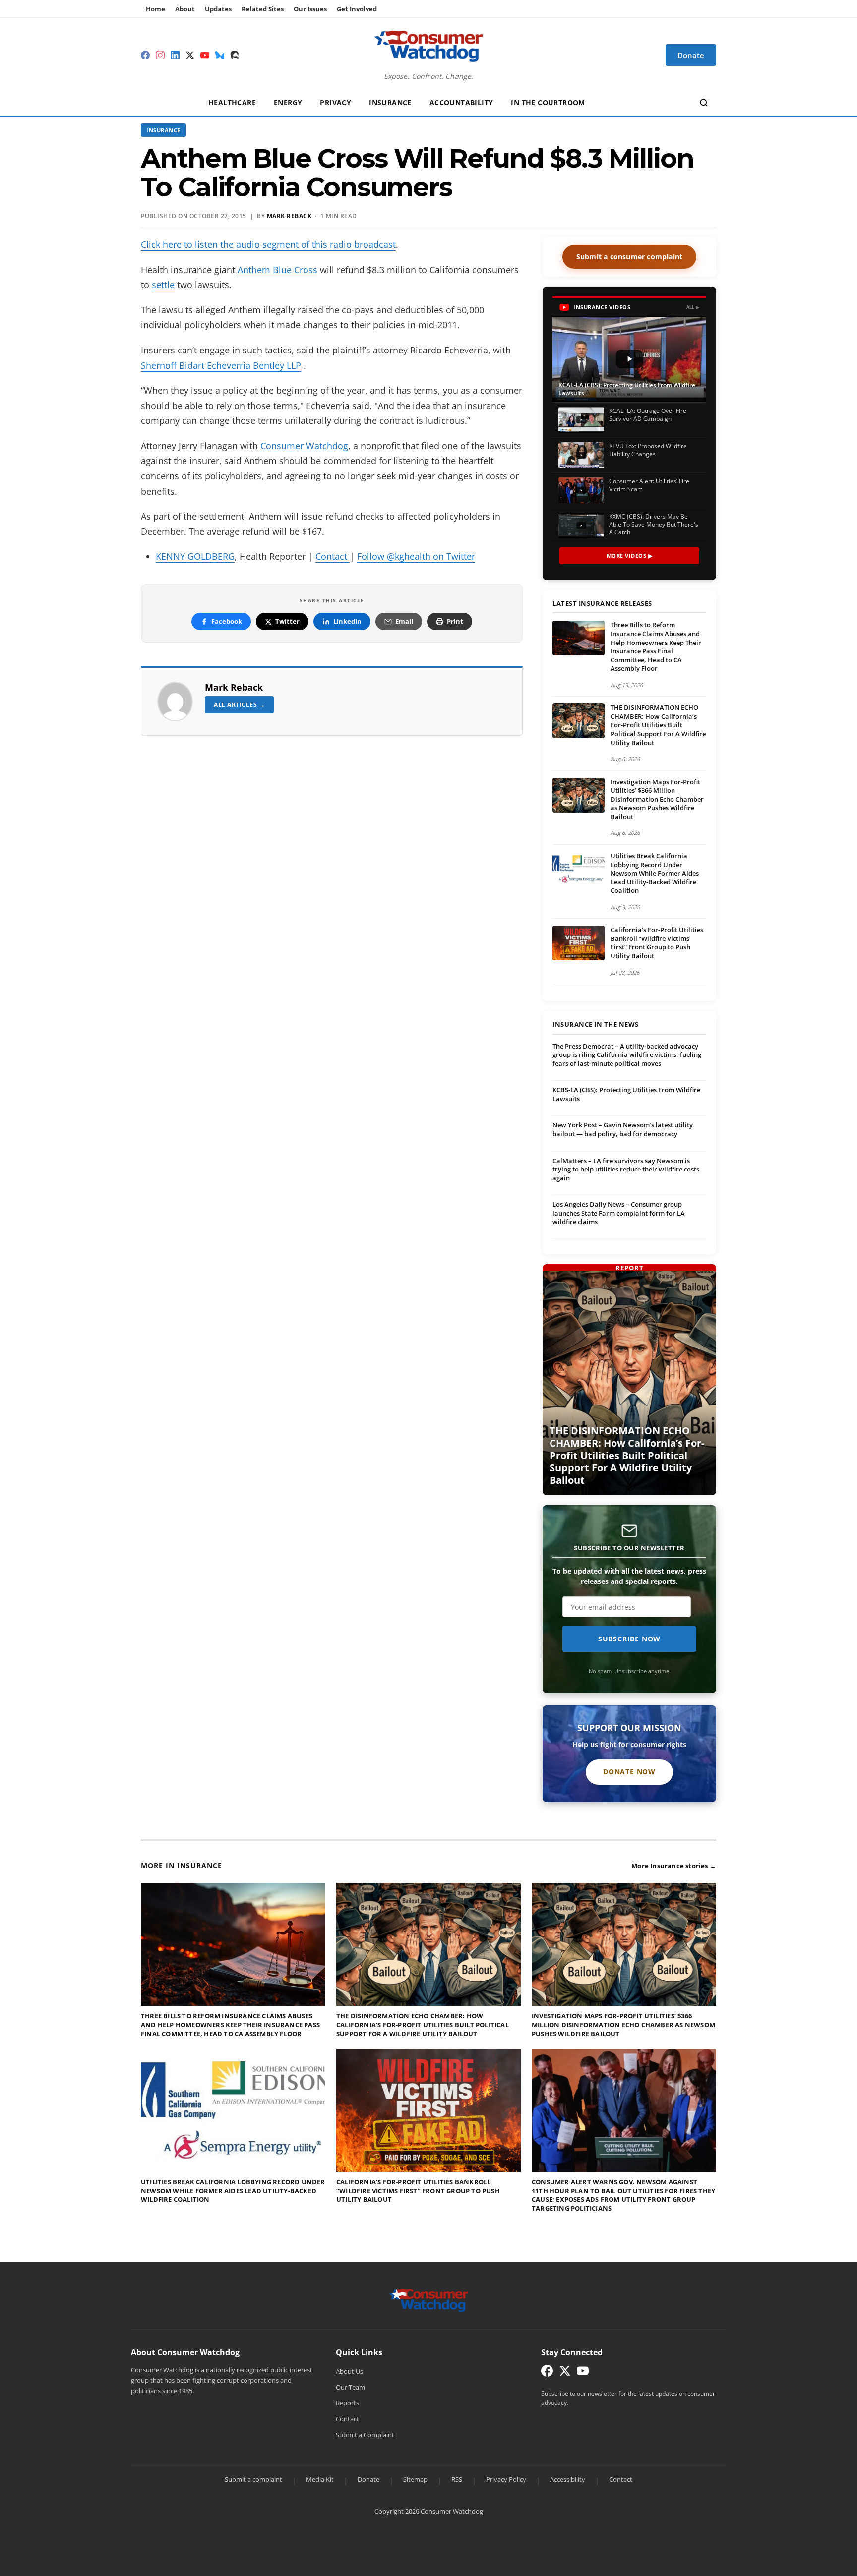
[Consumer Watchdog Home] (429, 2300)
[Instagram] (160, 55)
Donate (368, 2479)
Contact (333, 556)
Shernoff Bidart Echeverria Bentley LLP (221, 365)
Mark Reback (234, 687)
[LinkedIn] (175, 55)
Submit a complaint (253, 2479)
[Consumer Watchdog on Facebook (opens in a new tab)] (547, 2373)
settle (163, 285)
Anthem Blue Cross (277, 270)
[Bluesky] (220, 55)
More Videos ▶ (630, 556)
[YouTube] (205, 55)
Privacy (336, 102)
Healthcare (232, 102)
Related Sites (263, 9)
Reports (347, 2403)
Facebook (227, 621)
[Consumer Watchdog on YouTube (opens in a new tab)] (583, 2373)
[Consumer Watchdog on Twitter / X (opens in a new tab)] (565, 2373)
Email (404, 621)
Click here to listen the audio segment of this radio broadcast (268, 244)
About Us (349, 2371)
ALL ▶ (693, 307)
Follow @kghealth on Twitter (416, 556)
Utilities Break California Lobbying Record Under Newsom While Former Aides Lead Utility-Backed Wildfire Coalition (655, 873)
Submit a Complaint (365, 2435)
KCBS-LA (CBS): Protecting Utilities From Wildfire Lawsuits (626, 1094)
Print (455, 621)
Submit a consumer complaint (629, 257)
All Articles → (239, 705)
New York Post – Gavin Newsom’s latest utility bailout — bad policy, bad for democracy (623, 1129)
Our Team (350, 2387)
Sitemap (415, 2479)
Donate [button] (691, 55)
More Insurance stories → (674, 1866)
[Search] (704, 103)
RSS (457, 2479)
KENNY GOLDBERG (195, 556)
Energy (288, 102)
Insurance (390, 102)
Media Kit (320, 2479)
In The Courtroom (548, 102)
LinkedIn (347, 621)
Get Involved (357, 9)
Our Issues (310, 9)
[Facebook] (145, 55)
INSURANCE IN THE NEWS (596, 1025)
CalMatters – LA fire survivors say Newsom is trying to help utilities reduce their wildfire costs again (626, 1169)
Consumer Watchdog (304, 446)
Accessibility (568, 2479)
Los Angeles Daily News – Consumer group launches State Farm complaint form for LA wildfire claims (619, 1213)
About (185, 9)
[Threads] (235, 55)
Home (155, 9)
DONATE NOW (629, 1772)
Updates (218, 9)
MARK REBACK (289, 216)
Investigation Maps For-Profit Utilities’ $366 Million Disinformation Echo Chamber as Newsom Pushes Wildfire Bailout (657, 799)
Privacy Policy (506, 2479)
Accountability (461, 102)
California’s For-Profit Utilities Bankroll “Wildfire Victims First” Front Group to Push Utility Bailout (657, 943)
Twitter (287, 621)
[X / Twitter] (190, 55)
